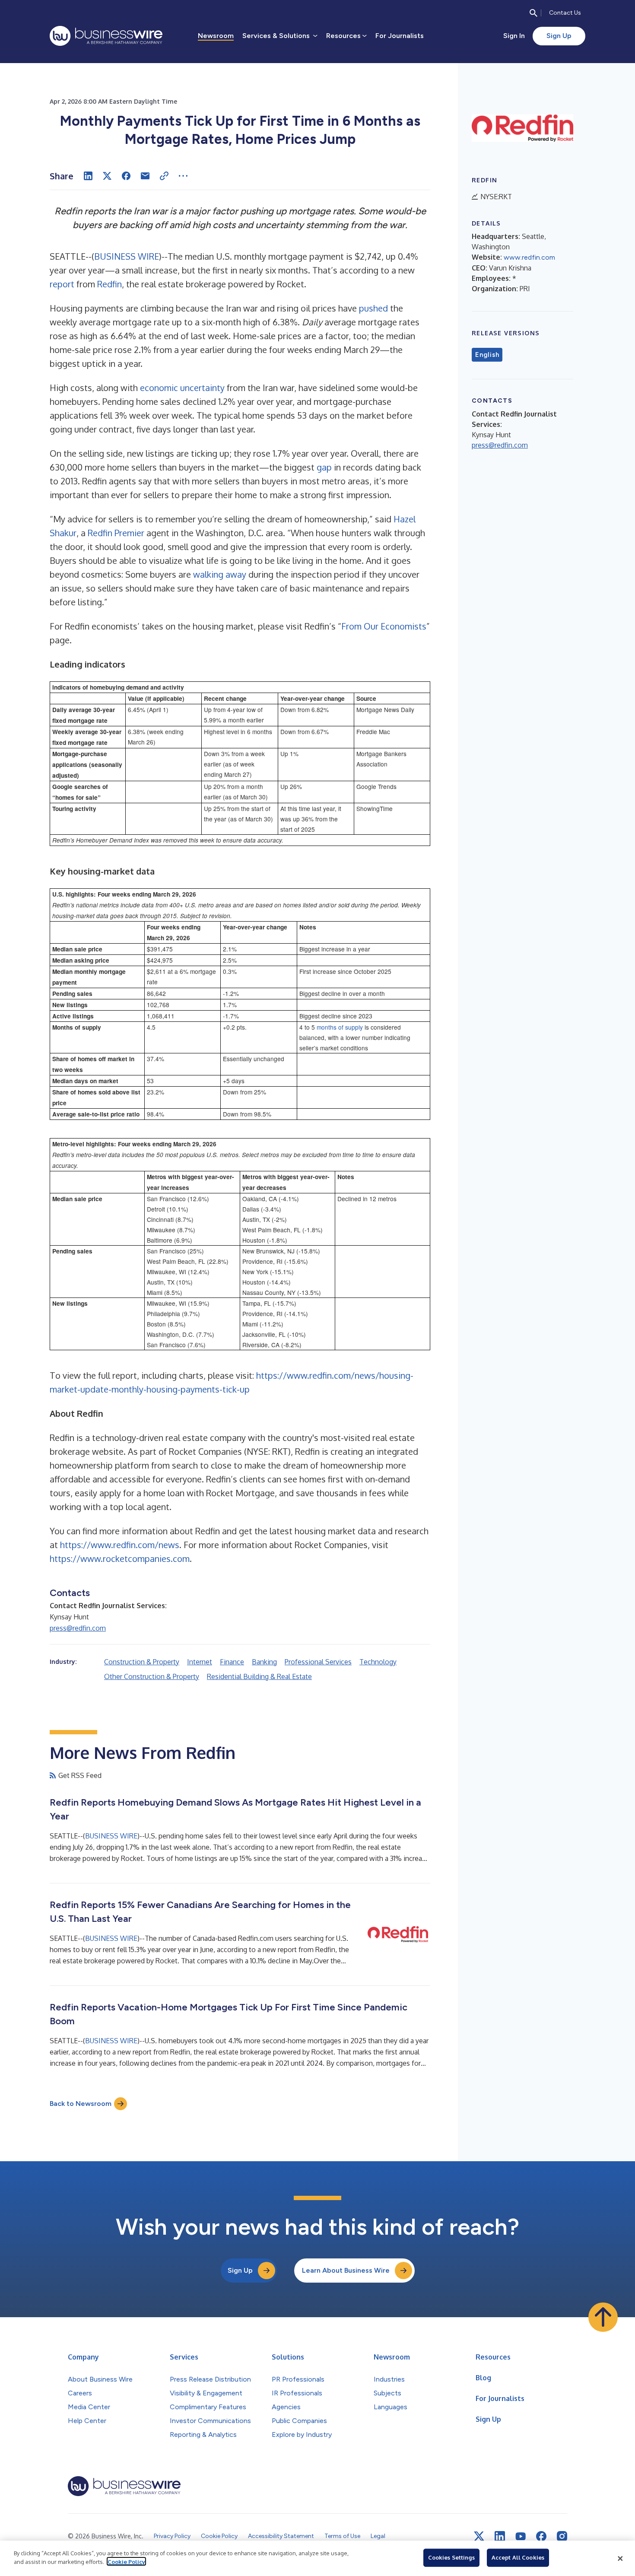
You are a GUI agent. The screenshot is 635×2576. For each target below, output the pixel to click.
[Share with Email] (145, 176)
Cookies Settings (451, 2557)
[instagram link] (562, 2536)
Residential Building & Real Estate (259, 1676)
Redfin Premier (116, 533)
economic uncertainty (182, 388)
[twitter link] (479, 2536)
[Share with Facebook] (126, 176)
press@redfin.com (78, 1628)
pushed (373, 308)
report (62, 284)
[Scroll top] (603, 2317)
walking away (220, 574)
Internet (200, 1662)
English (487, 355)
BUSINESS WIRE (127, 256)
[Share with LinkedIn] (88, 176)
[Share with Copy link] (164, 176)
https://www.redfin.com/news (120, 1545)
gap (324, 467)
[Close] (620, 2558)
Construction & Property (142, 1662)
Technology (378, 1662)
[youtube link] (521, 2536)
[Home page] (106, 36)
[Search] (533, 13)
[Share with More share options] (183, 176)
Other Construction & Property (152, 1676)
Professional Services (318, 1662)
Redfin (110, 284)
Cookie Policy (126, 2561)
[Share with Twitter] (107, 176)
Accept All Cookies (518, 2557)
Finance (232, 1662)
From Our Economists (384, 626)
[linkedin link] (500, 2536)
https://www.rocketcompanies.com (120, 1558)
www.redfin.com (529, 257)
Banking (264, 1662)
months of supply (340, 1027)
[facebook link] (541, 2536)
